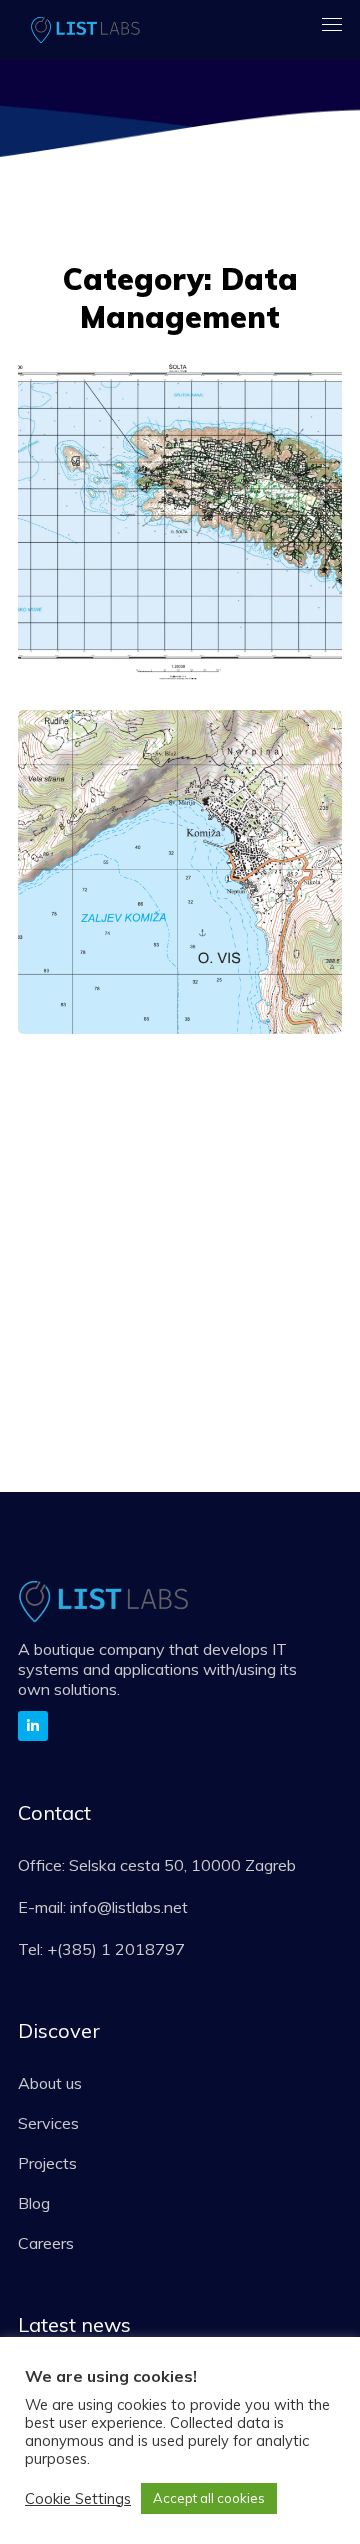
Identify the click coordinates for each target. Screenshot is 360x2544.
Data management (140, 447)
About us (50, 2083)
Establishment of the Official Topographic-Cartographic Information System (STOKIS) (173, 552)
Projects (47, 2163)
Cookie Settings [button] (78, 2499)
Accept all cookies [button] (209, 2498)
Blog (34, 2203)
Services (48, 2123)
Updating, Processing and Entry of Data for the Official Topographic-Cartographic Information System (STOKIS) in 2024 (174, 863)
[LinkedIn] (33, 1726)
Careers (46, 2243)
